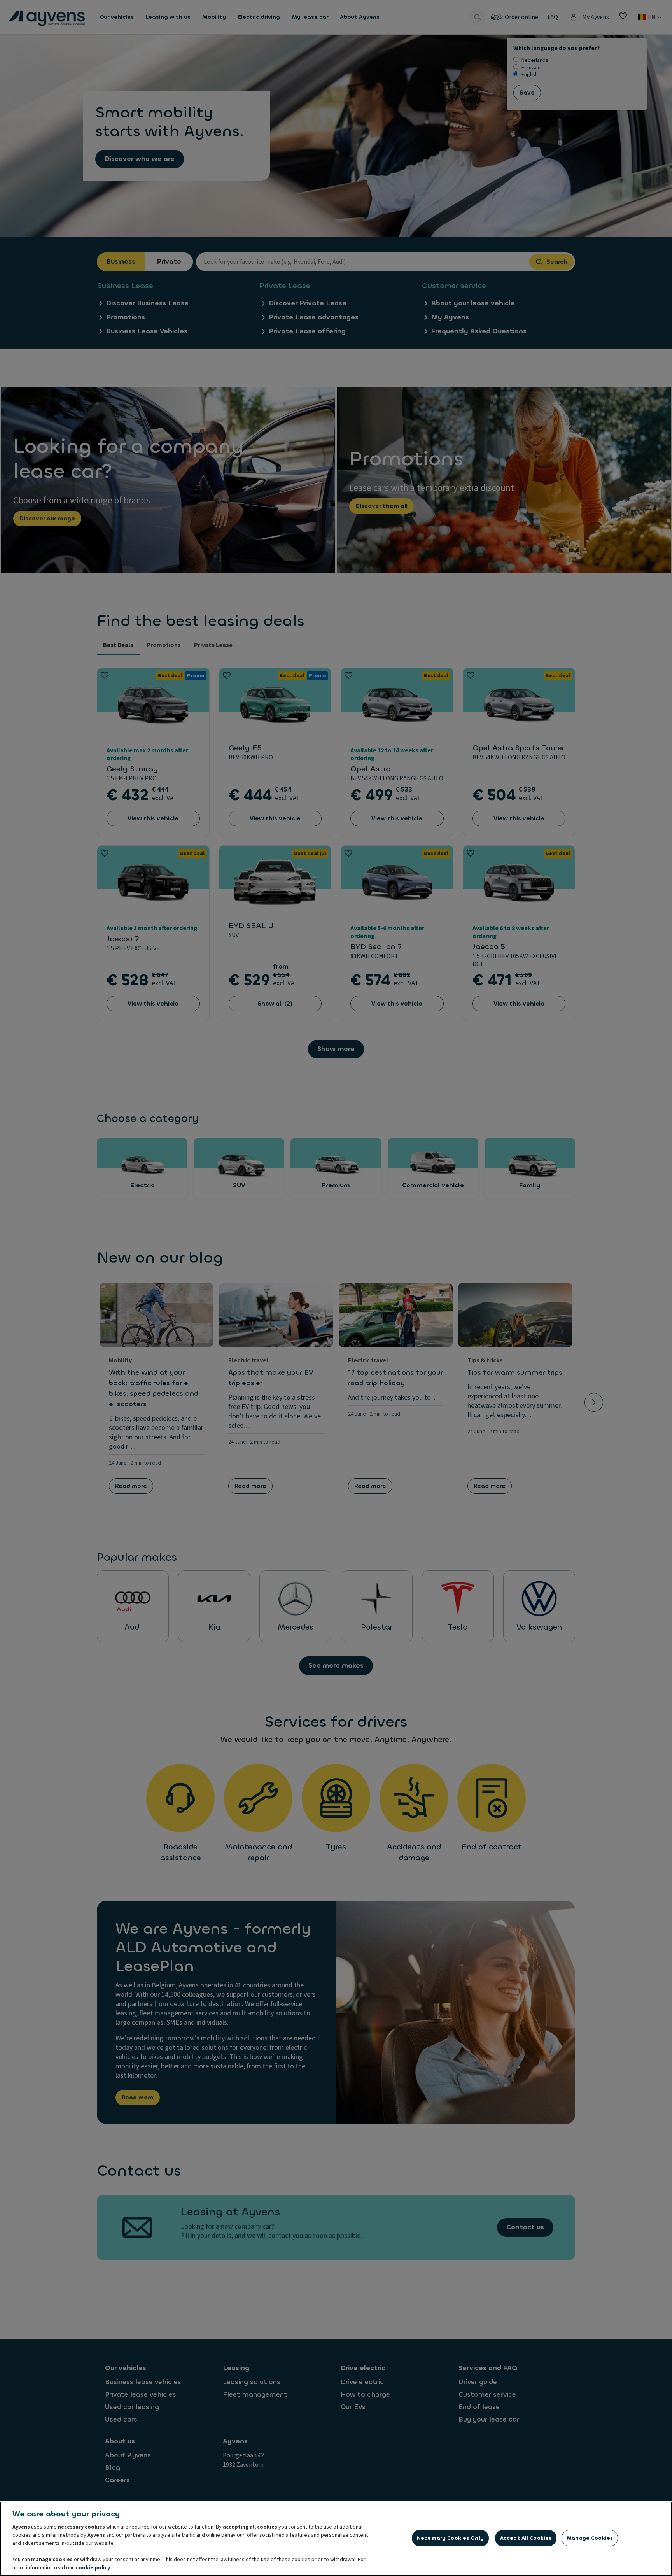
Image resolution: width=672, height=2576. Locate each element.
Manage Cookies (590, 2538)
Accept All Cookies (526, 2538)
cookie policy (93, 2568)
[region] (336, 2539)
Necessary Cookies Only (450, 2538)
